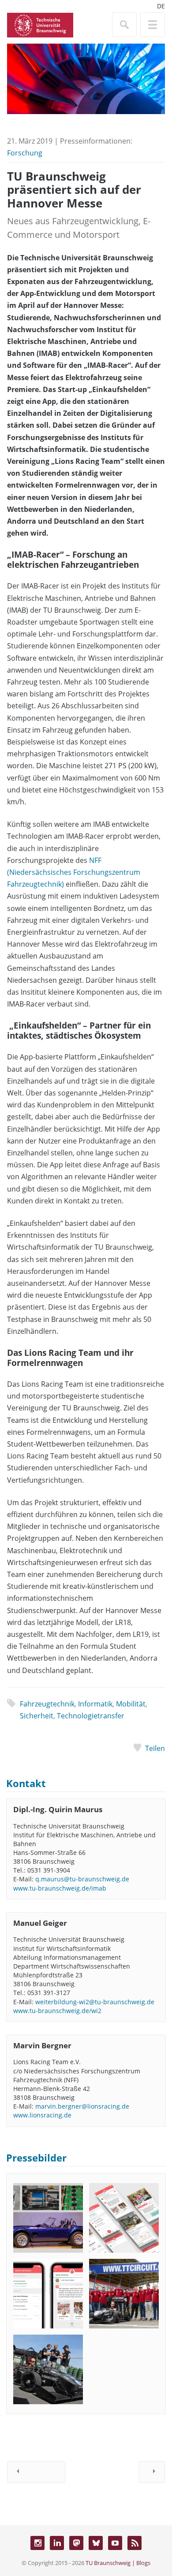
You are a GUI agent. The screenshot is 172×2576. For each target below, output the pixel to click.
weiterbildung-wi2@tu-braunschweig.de (95, 2002)
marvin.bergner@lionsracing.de (82, 2106)
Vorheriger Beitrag (36, 2472)
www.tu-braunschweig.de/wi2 (57, 2011)
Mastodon (76, 2543)
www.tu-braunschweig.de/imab (60, 1888)
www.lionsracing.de (42, 2115)
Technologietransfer (91, 1716)
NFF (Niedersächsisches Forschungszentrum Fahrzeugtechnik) (74, 872)
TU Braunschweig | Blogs (118, 2563)
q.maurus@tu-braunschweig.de (82, 1879)
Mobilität (131, 1704)
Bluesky (96, 2543)
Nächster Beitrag (152, 2472)
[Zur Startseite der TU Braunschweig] (40, 24)
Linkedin (57, 2543)
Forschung (25, 153)
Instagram (37, 2543)
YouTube (115, 2543)
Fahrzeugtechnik (47, 1704)
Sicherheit (37, 1716)
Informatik (95, 1704)
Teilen (155, 1748)
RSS (135, 2543)
